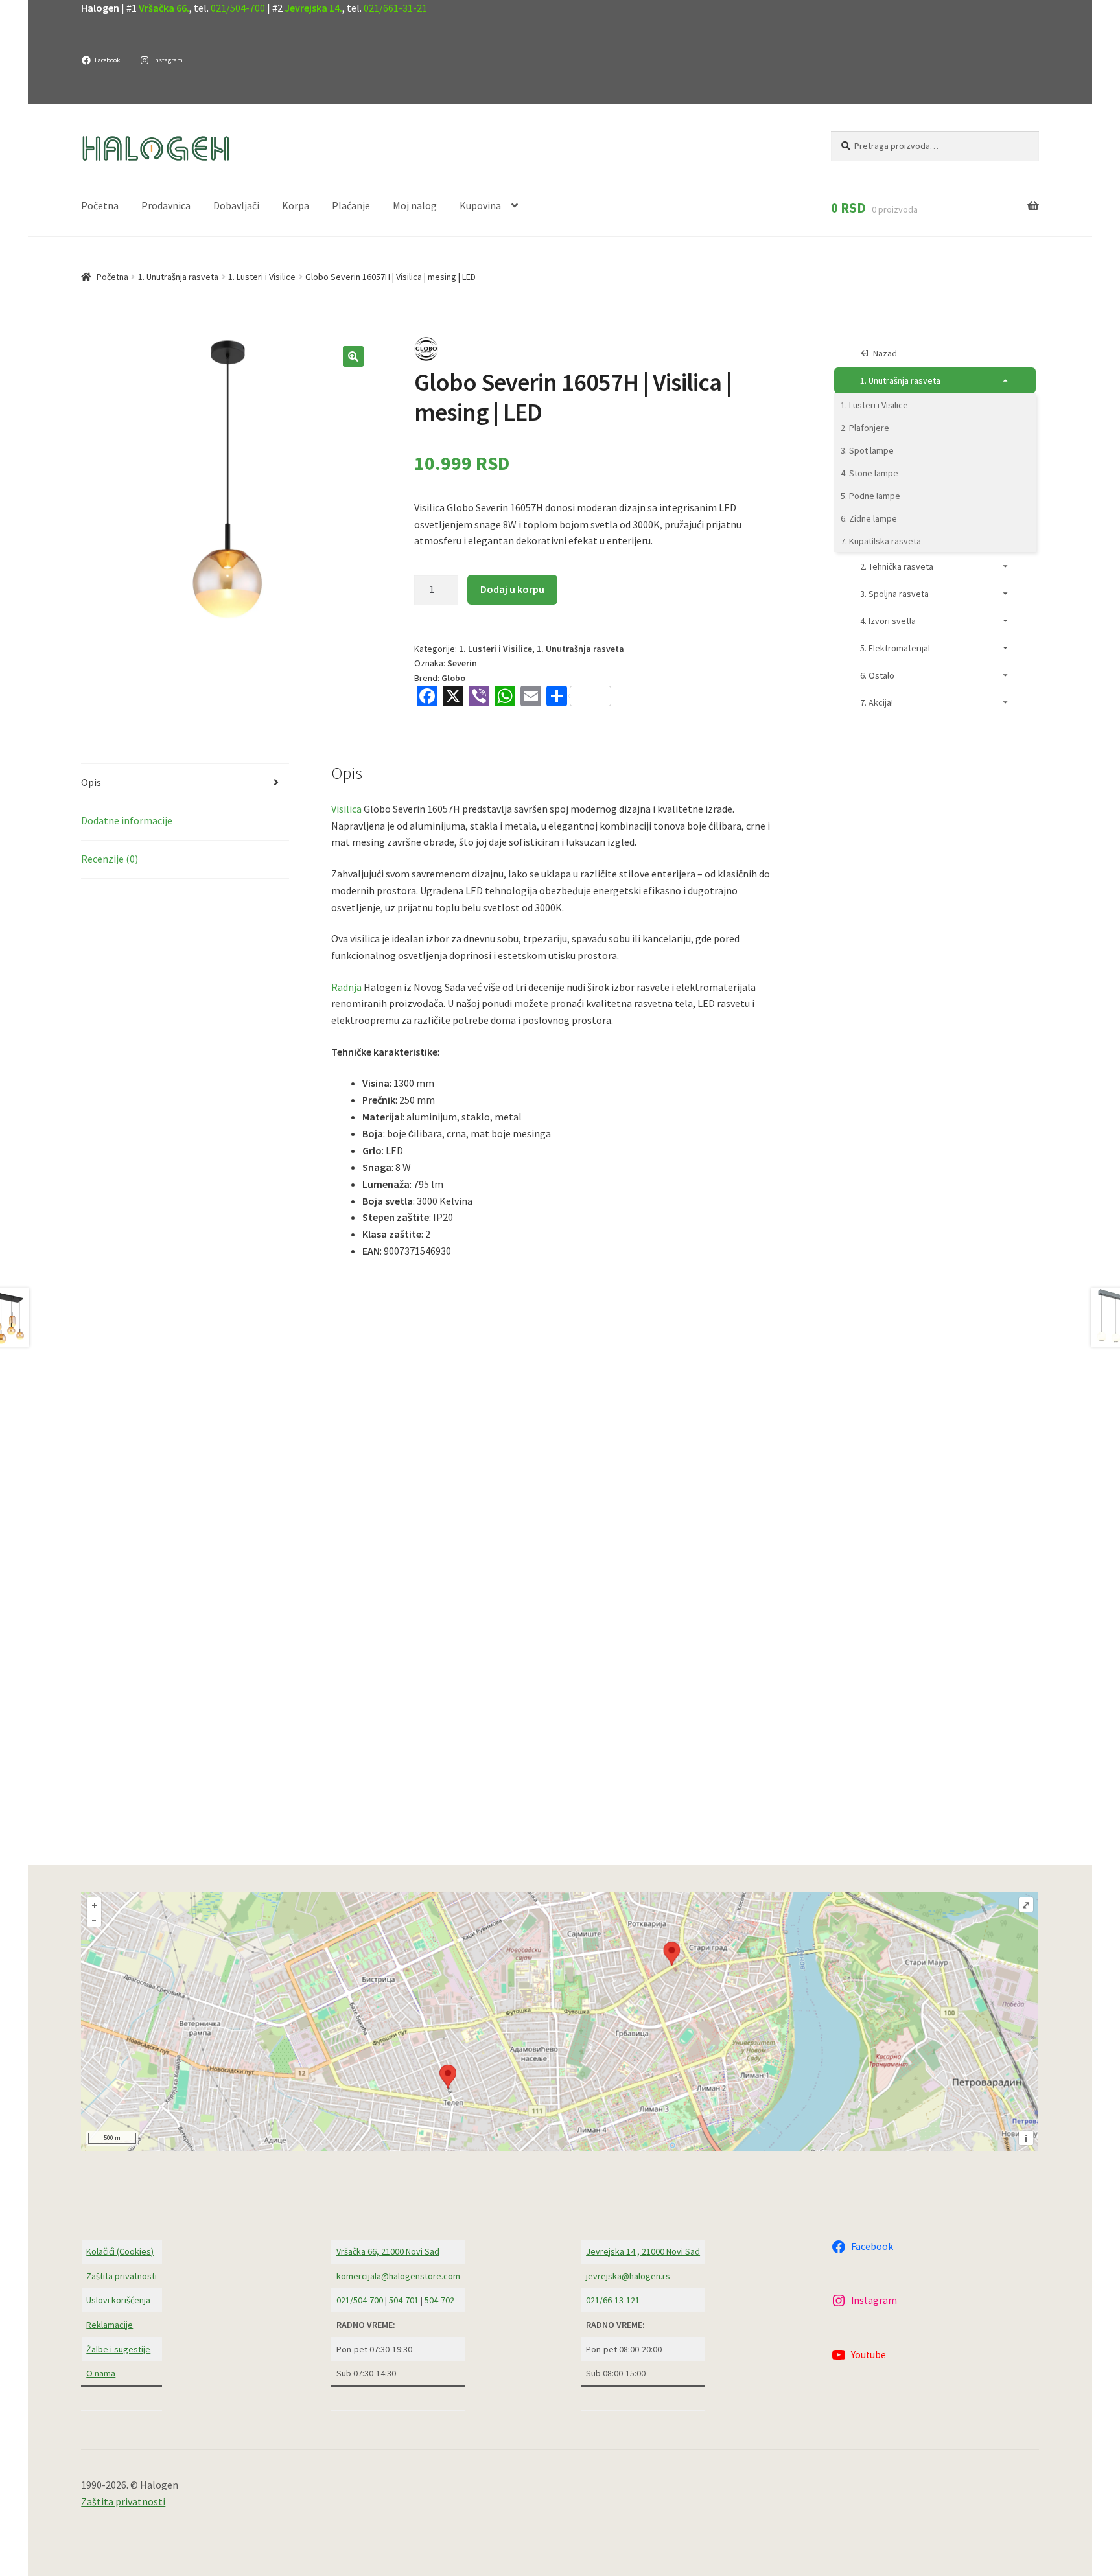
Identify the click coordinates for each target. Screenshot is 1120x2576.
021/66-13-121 (613, 2300)
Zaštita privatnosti (122, 2276)
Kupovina (480, 205)
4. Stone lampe (869, 473)
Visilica (346, 809)
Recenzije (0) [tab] (110, 859)
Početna (100, 205)
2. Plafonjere (865, 428)
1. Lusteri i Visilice (262, 277)
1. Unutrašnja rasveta (178, 277)
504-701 (404, 2300)
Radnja (346, 987)
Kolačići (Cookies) (120, 2251)
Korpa (296, 205)
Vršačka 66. (164, 8)
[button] (353, 356)
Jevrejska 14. (313, 8)
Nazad (885, 353)
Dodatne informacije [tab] (127, 820)
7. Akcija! (877, 702)
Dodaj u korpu (512, 589)
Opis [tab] (91, 782)
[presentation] (409, 1785)
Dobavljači (236, 205)
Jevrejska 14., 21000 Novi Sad (643, 2251)
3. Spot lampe (867, 450)
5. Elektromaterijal (895, 648)
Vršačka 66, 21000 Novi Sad (388, 2251)
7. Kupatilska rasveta (881, 541)
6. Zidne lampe (869, 518)
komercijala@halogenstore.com (398, 2276)
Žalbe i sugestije (118, 2349)
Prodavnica (166, 205)
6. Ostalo (877, 675)
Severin (462, 663)
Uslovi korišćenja (118, 2300)
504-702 (439, 2300)
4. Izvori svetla (888, 621)
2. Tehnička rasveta (897, 566)
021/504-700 (238, 8)
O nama (101, 2373)
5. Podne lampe (870, 496)
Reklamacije (110, 2325)
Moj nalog (415, 205)
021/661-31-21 (395, 8)
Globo (453, 678)
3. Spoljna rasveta (894, 594)
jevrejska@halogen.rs (628, 2276)
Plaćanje (351, 205)
